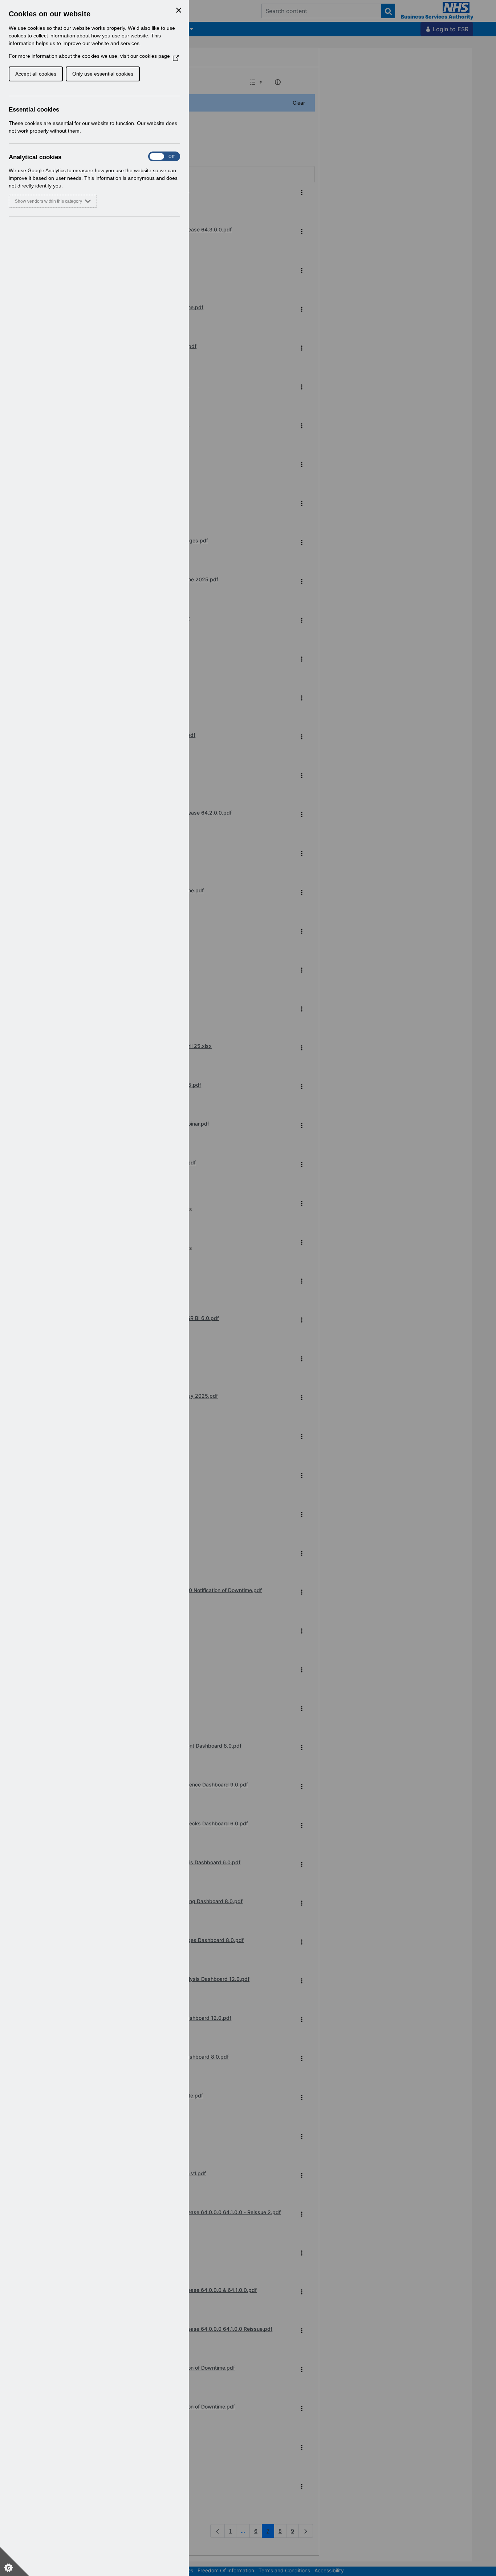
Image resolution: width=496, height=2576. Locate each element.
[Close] (179, 10)
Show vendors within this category (48, 201)
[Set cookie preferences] (15, 2561)
